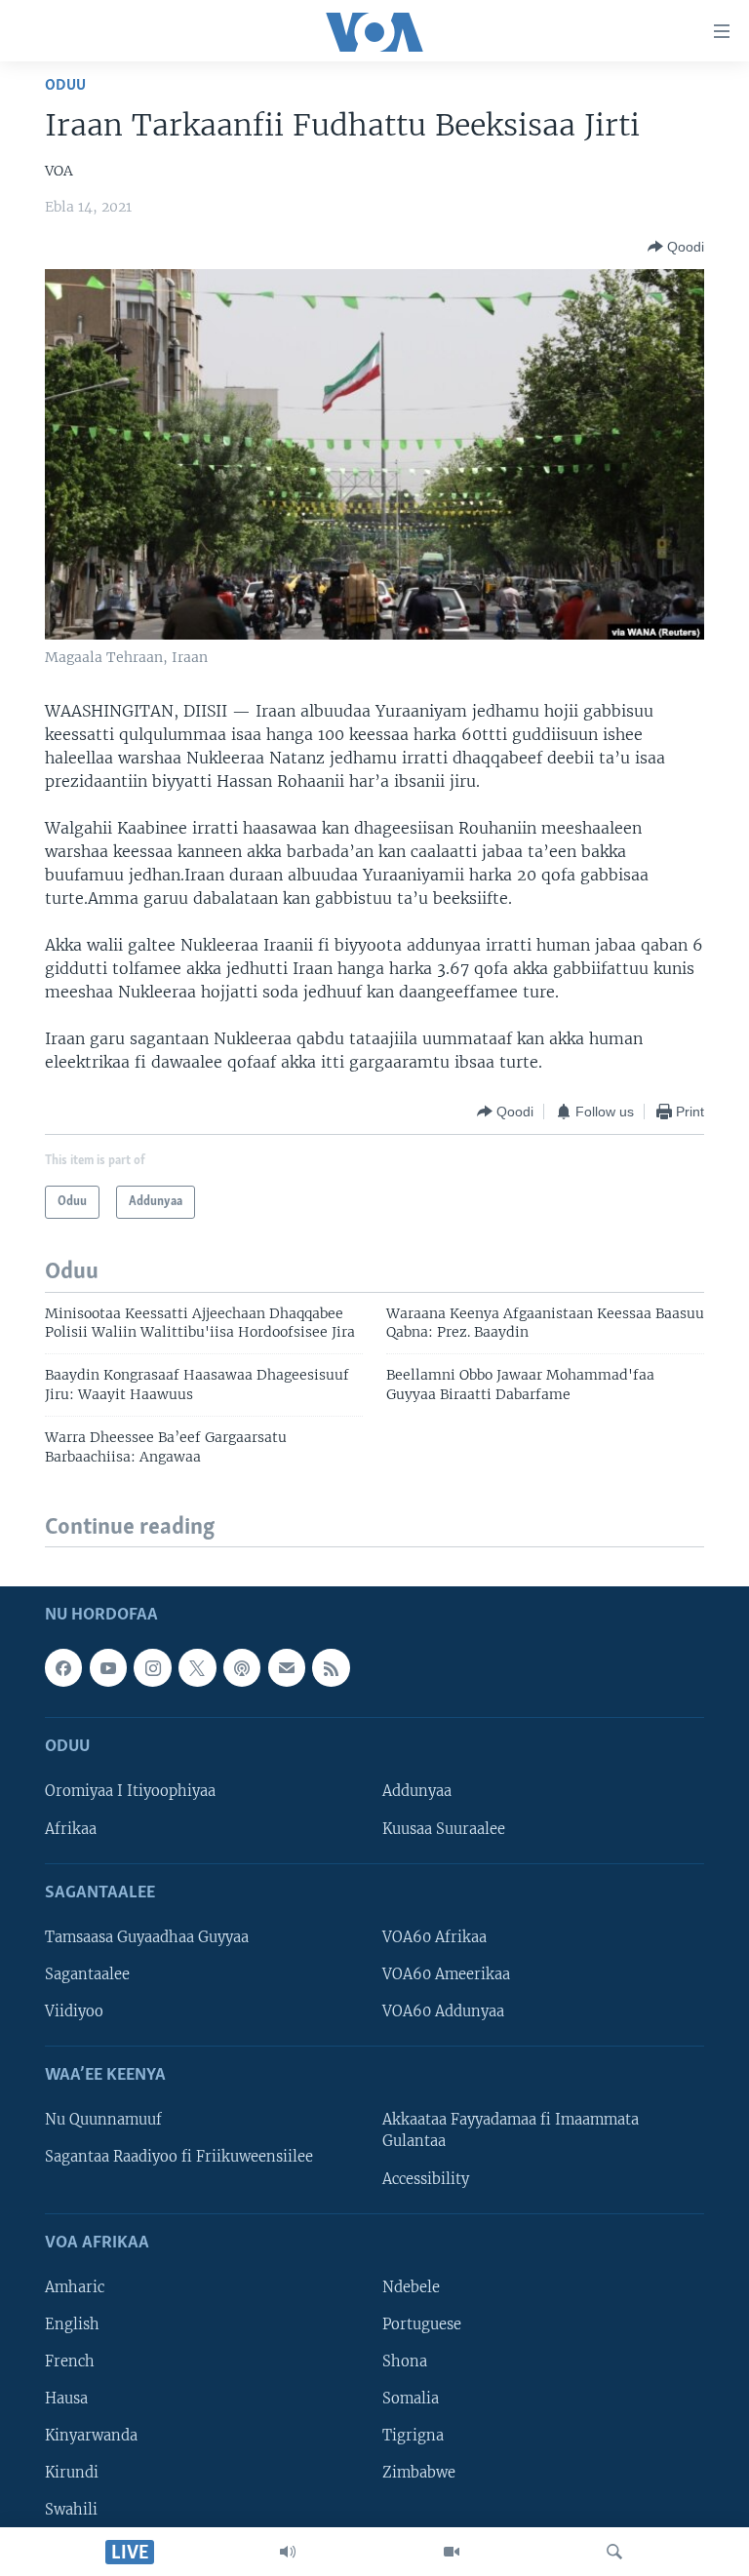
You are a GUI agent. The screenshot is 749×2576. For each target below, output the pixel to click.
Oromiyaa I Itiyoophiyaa (130, 1792)
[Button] (676, 247)
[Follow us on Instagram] (152, 1668)
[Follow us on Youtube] (108, 1668)
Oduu (65, 85)
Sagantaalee (87, 1974)
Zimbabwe (419, 2473)
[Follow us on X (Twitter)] (197, 1668)
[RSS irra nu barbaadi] (331, 1668)
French (70, 2361)
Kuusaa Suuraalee (444, 1829)
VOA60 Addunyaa (443, 2011)
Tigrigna (413, 2436)
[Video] (452, 2552)
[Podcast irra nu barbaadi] (242, 1668)
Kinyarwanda (91, 2436)
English (72, 2324)
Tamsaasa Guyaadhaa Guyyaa (147, 1937)
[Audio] (288, 2552)
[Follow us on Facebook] (63, 1668)
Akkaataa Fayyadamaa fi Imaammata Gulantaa (511, 2131)
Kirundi (72, 2473)
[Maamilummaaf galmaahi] (287, 1668)
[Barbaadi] (614, 2552)
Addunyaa (417, 1792)
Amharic (75, 2287)
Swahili (71, 2511)
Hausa (66, 2399)
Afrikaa (71, 1829)
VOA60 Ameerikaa (446, 1974)
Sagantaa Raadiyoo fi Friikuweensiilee (179, 2158)
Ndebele (411, 2287)
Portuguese (422, 2324)
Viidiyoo (74, 2011)
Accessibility (426, 2179)
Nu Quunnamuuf (103, 2121)
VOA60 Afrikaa (434, 1937)
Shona (405, 2361)
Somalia (411, 2399)
